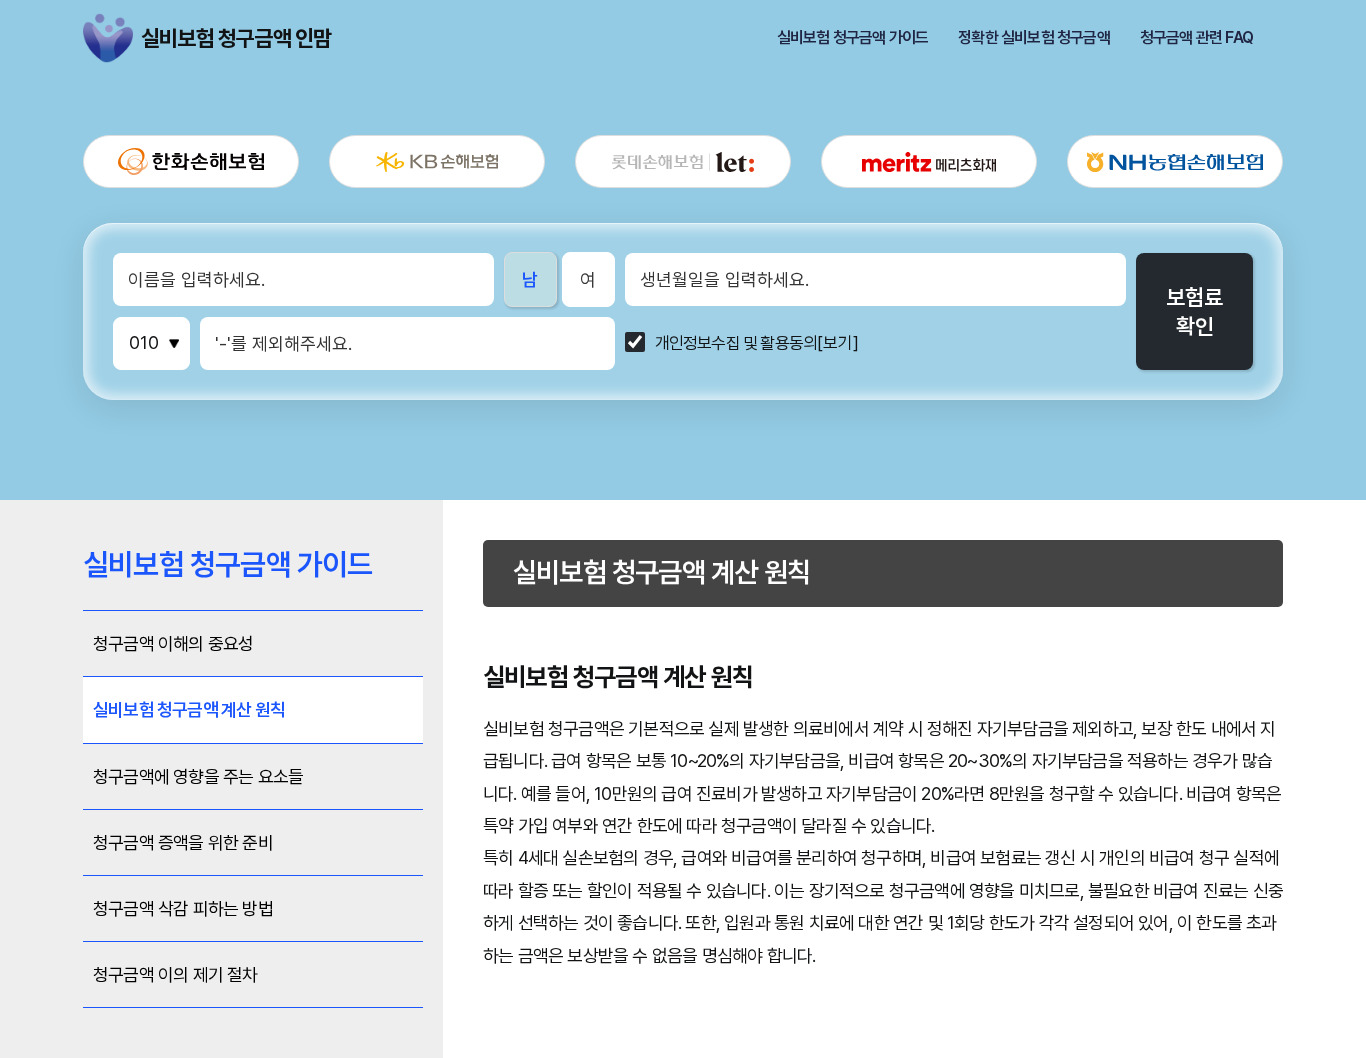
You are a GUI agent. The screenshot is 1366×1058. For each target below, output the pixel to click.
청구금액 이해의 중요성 (173, 643)
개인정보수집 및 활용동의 (736, 343)
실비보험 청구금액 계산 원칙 (189, 709)
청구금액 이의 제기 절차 (175, 974)
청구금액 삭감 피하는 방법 (183, 908)
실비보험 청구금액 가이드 (853, 38)
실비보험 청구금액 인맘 (108, 38)
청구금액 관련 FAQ (1196, 38)
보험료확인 (1194, 311)
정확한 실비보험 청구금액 (1034, 38)
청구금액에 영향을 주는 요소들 (198, 776)
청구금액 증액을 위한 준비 (183, 842)
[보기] (838, 343)
